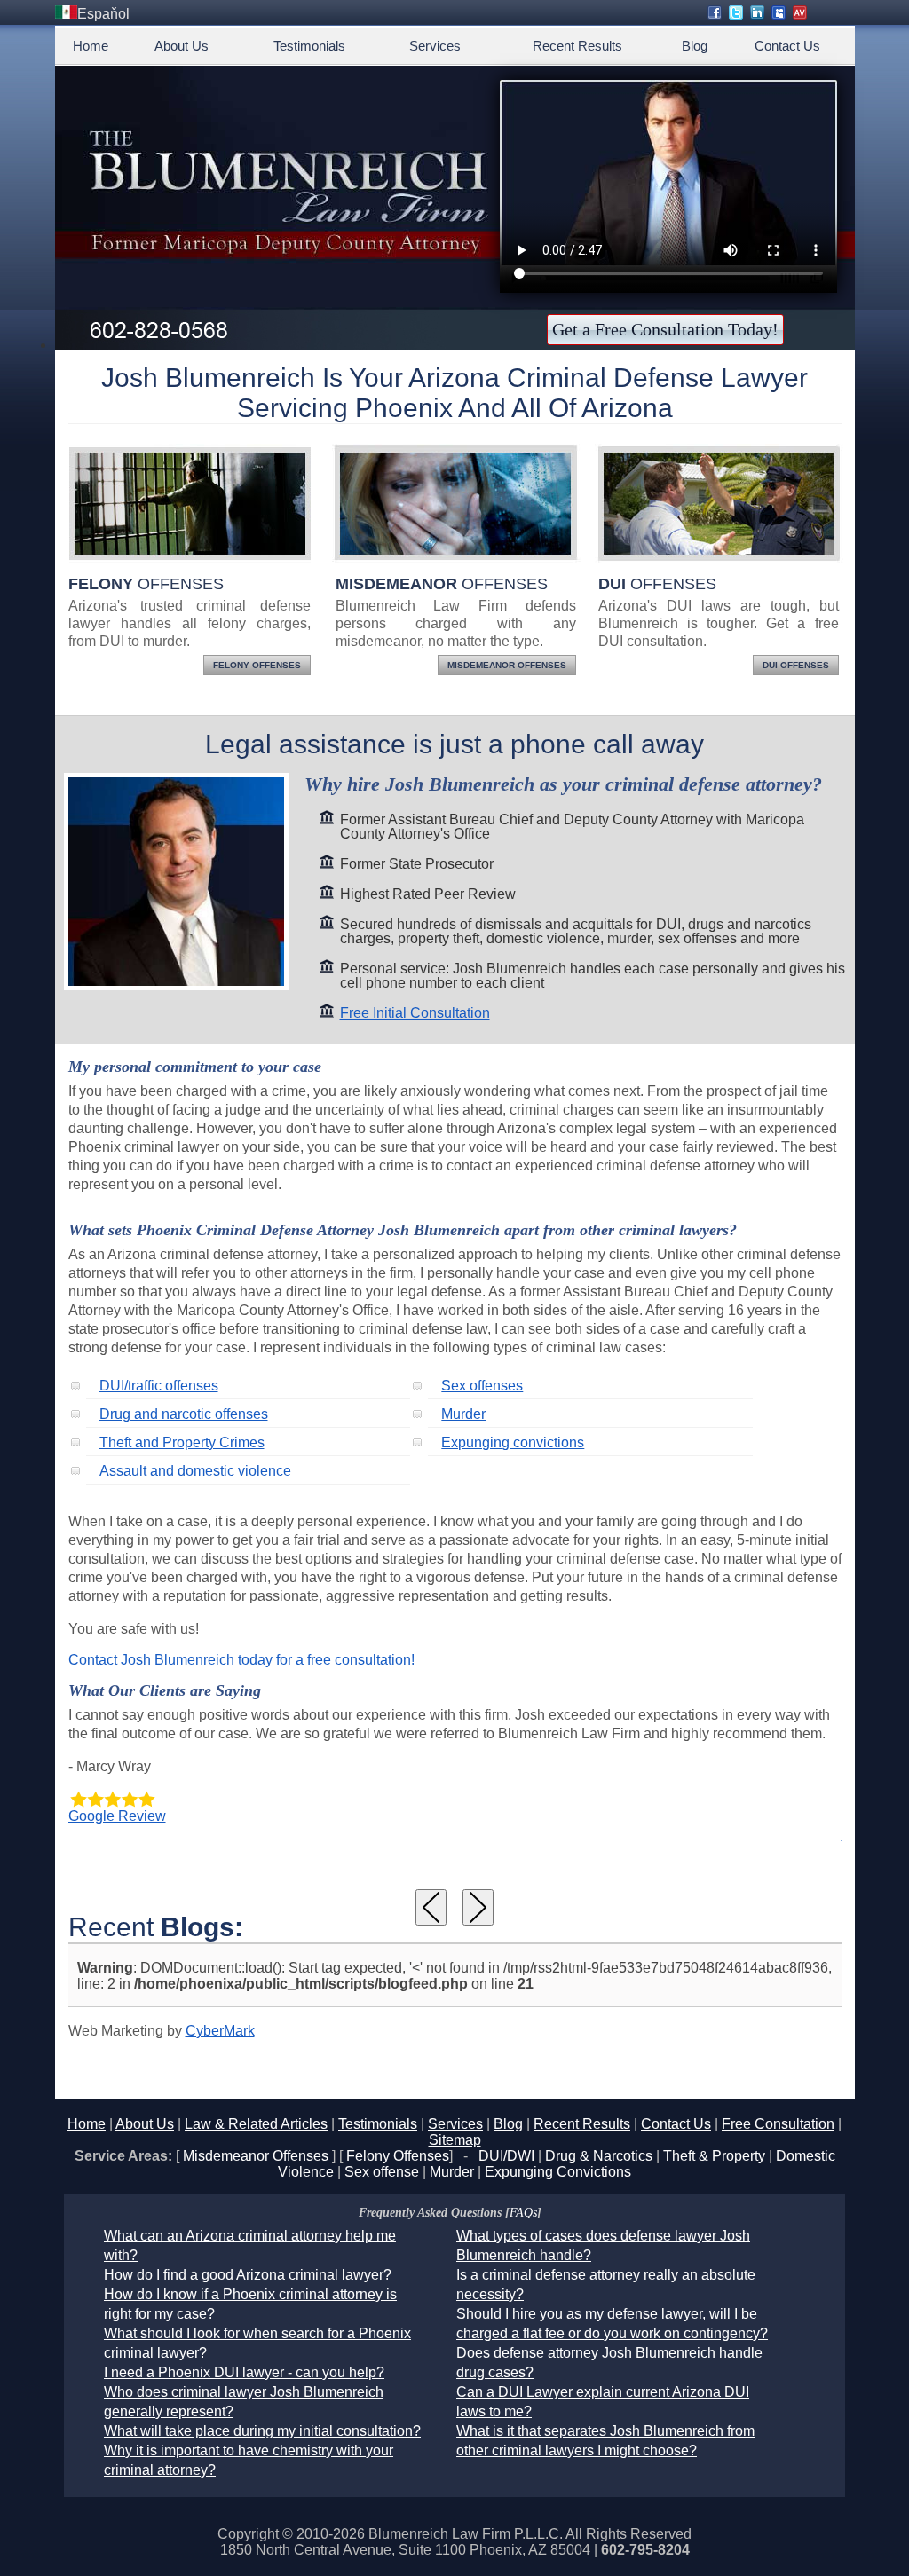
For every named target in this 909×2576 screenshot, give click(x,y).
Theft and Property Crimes (182, 1442)
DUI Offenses (796, 665)
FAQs (523, 2213)
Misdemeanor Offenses (507, 665)
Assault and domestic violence (195, 1471)
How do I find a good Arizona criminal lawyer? (248, 2275)
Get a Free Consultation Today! (665, 329)
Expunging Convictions (558, 2172)
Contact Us (787, 46)
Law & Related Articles (256, 2124)
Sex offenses (482, 1386)
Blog (695, 46)
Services (435, 46)
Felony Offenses (257, 665)
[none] (431, 1907)
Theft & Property (714, 2156)
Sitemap (455, 2140)
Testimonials (309, 46)
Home (91, 46)
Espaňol (103, 14)
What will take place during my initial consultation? (262, 2431)
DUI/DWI (506, 2156)
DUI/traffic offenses (159, 1386)
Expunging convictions (513, 1442)
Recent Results (577, 46)
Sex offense (382, 2172)
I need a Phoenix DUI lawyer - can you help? (244, 2372)
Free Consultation (778, 2124)
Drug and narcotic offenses (184, 1414)
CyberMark (220, 2031)
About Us (182, 46)
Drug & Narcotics (599, 2156)
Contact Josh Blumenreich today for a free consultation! (241, 1660)
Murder (463, 1414)
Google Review (117, 1816)
